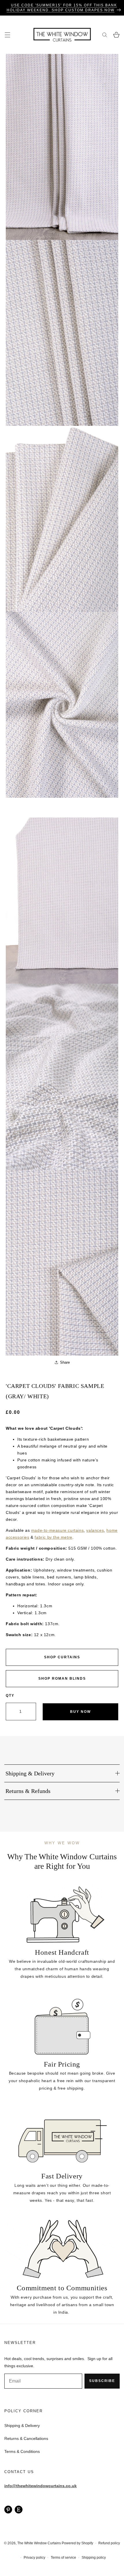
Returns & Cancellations (26, 2438)
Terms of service (63, 2558)
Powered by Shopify (77, 2543)
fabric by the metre (53, 1537)
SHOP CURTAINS (62, 1657)
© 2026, (11, 2543)
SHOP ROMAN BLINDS (62, 1679)
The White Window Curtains (39, 2543)
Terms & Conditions (22, 2451)
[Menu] (7, 35)
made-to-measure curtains (57, 1530)
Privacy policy (34, 2558)
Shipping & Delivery (22, 2426)
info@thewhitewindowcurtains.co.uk (41, 2486)
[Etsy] (19, 2509)
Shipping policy (94, 2558)
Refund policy (109, 2543)
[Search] (105, 35)
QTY (10, 1696)
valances (95, 1530)
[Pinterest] (8, 2509)
